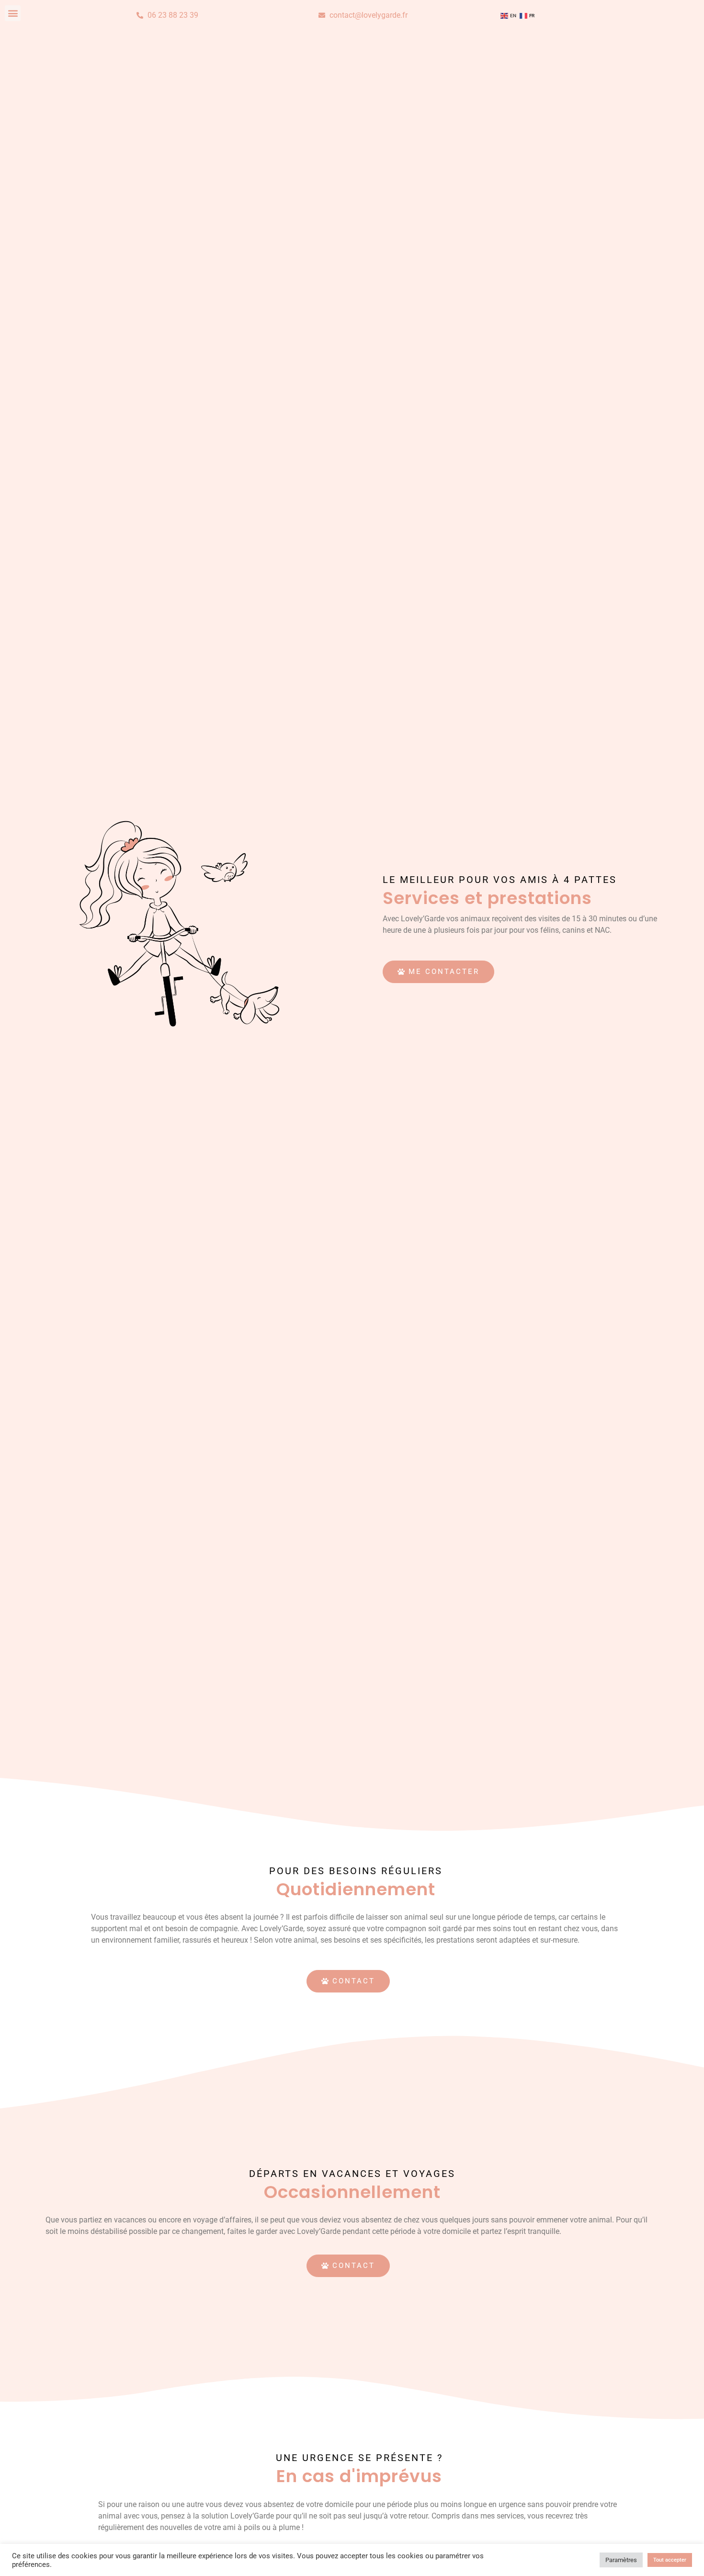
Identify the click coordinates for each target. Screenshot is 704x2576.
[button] (13, 13)
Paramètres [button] (621, 2560)
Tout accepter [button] (670, 2560)
